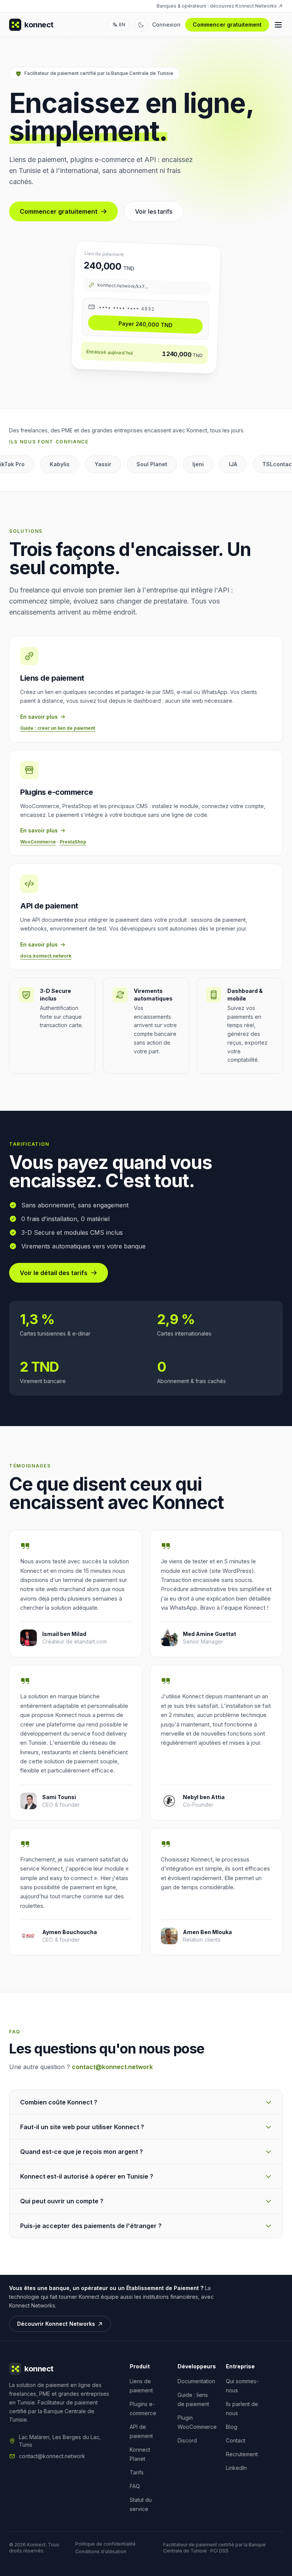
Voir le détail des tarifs (54, 1273)
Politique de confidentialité (106, 2544)
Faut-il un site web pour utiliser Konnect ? (82, 2127)
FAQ (135, 2486)
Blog (232, 2427)
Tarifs (137, 2472)
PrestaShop (73, 842)
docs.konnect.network (46, 956)
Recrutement (242, 2454)
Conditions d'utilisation (101, 2551)
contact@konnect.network (112, 2067)
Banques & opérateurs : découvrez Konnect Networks (217, 6)
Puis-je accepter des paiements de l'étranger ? (91, 2226)
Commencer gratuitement (227, 25)
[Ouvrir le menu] (278, 25)
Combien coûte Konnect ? (59, 2102)
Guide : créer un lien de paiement (58, 728)
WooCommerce (38, 842)
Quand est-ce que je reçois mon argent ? (82, 2152)
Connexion (166, 25)
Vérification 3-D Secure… (150, 324)
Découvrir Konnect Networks (56, 2324)
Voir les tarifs (154, 211)
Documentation (196, 2381)
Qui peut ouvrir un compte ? (62, 2201)
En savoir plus (39, 717)
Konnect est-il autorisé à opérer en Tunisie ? (87, 2176)
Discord (187, 2440)
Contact (236, 2440)
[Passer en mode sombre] (141, 25)
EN (122, 25)
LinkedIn (236, 2468)
